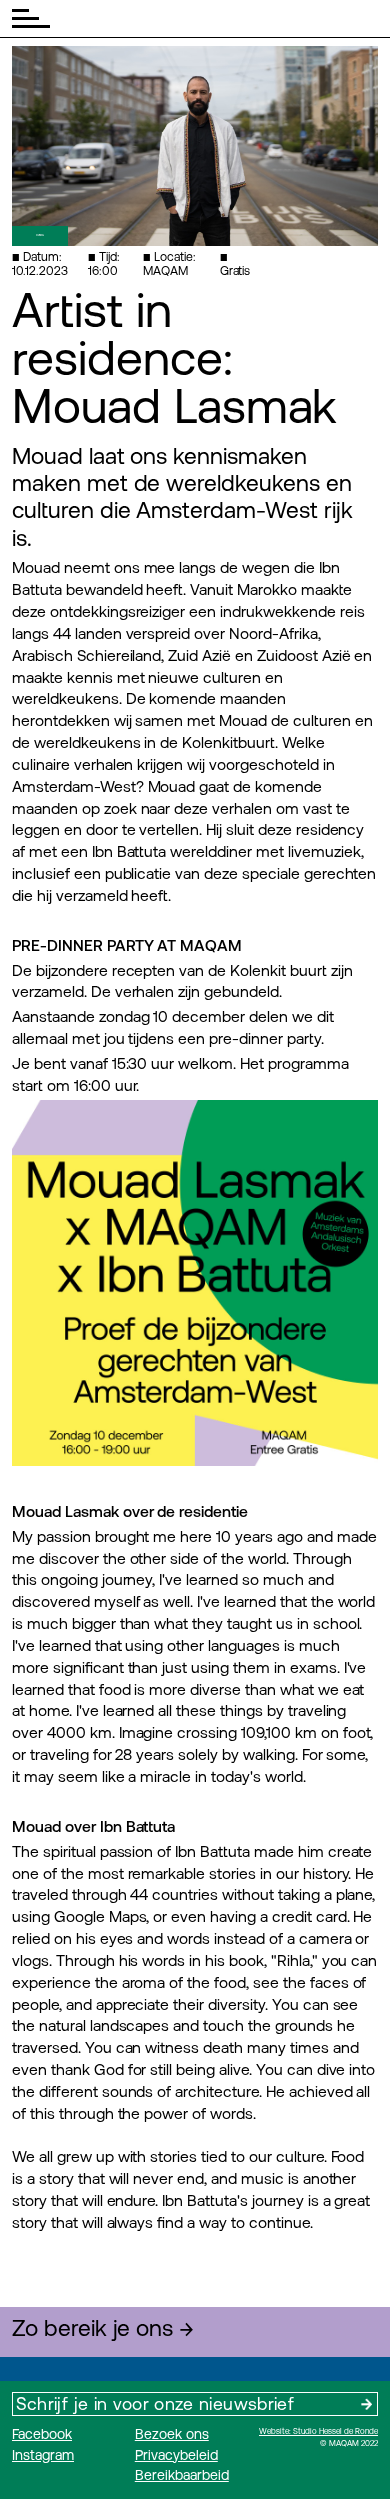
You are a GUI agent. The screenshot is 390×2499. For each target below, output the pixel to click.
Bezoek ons (172, 2434)
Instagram (43, 2455)
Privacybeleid (176, 2455)
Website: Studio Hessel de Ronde (318, 2431)
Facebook (42, 2434)
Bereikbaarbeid (182, 2475)
